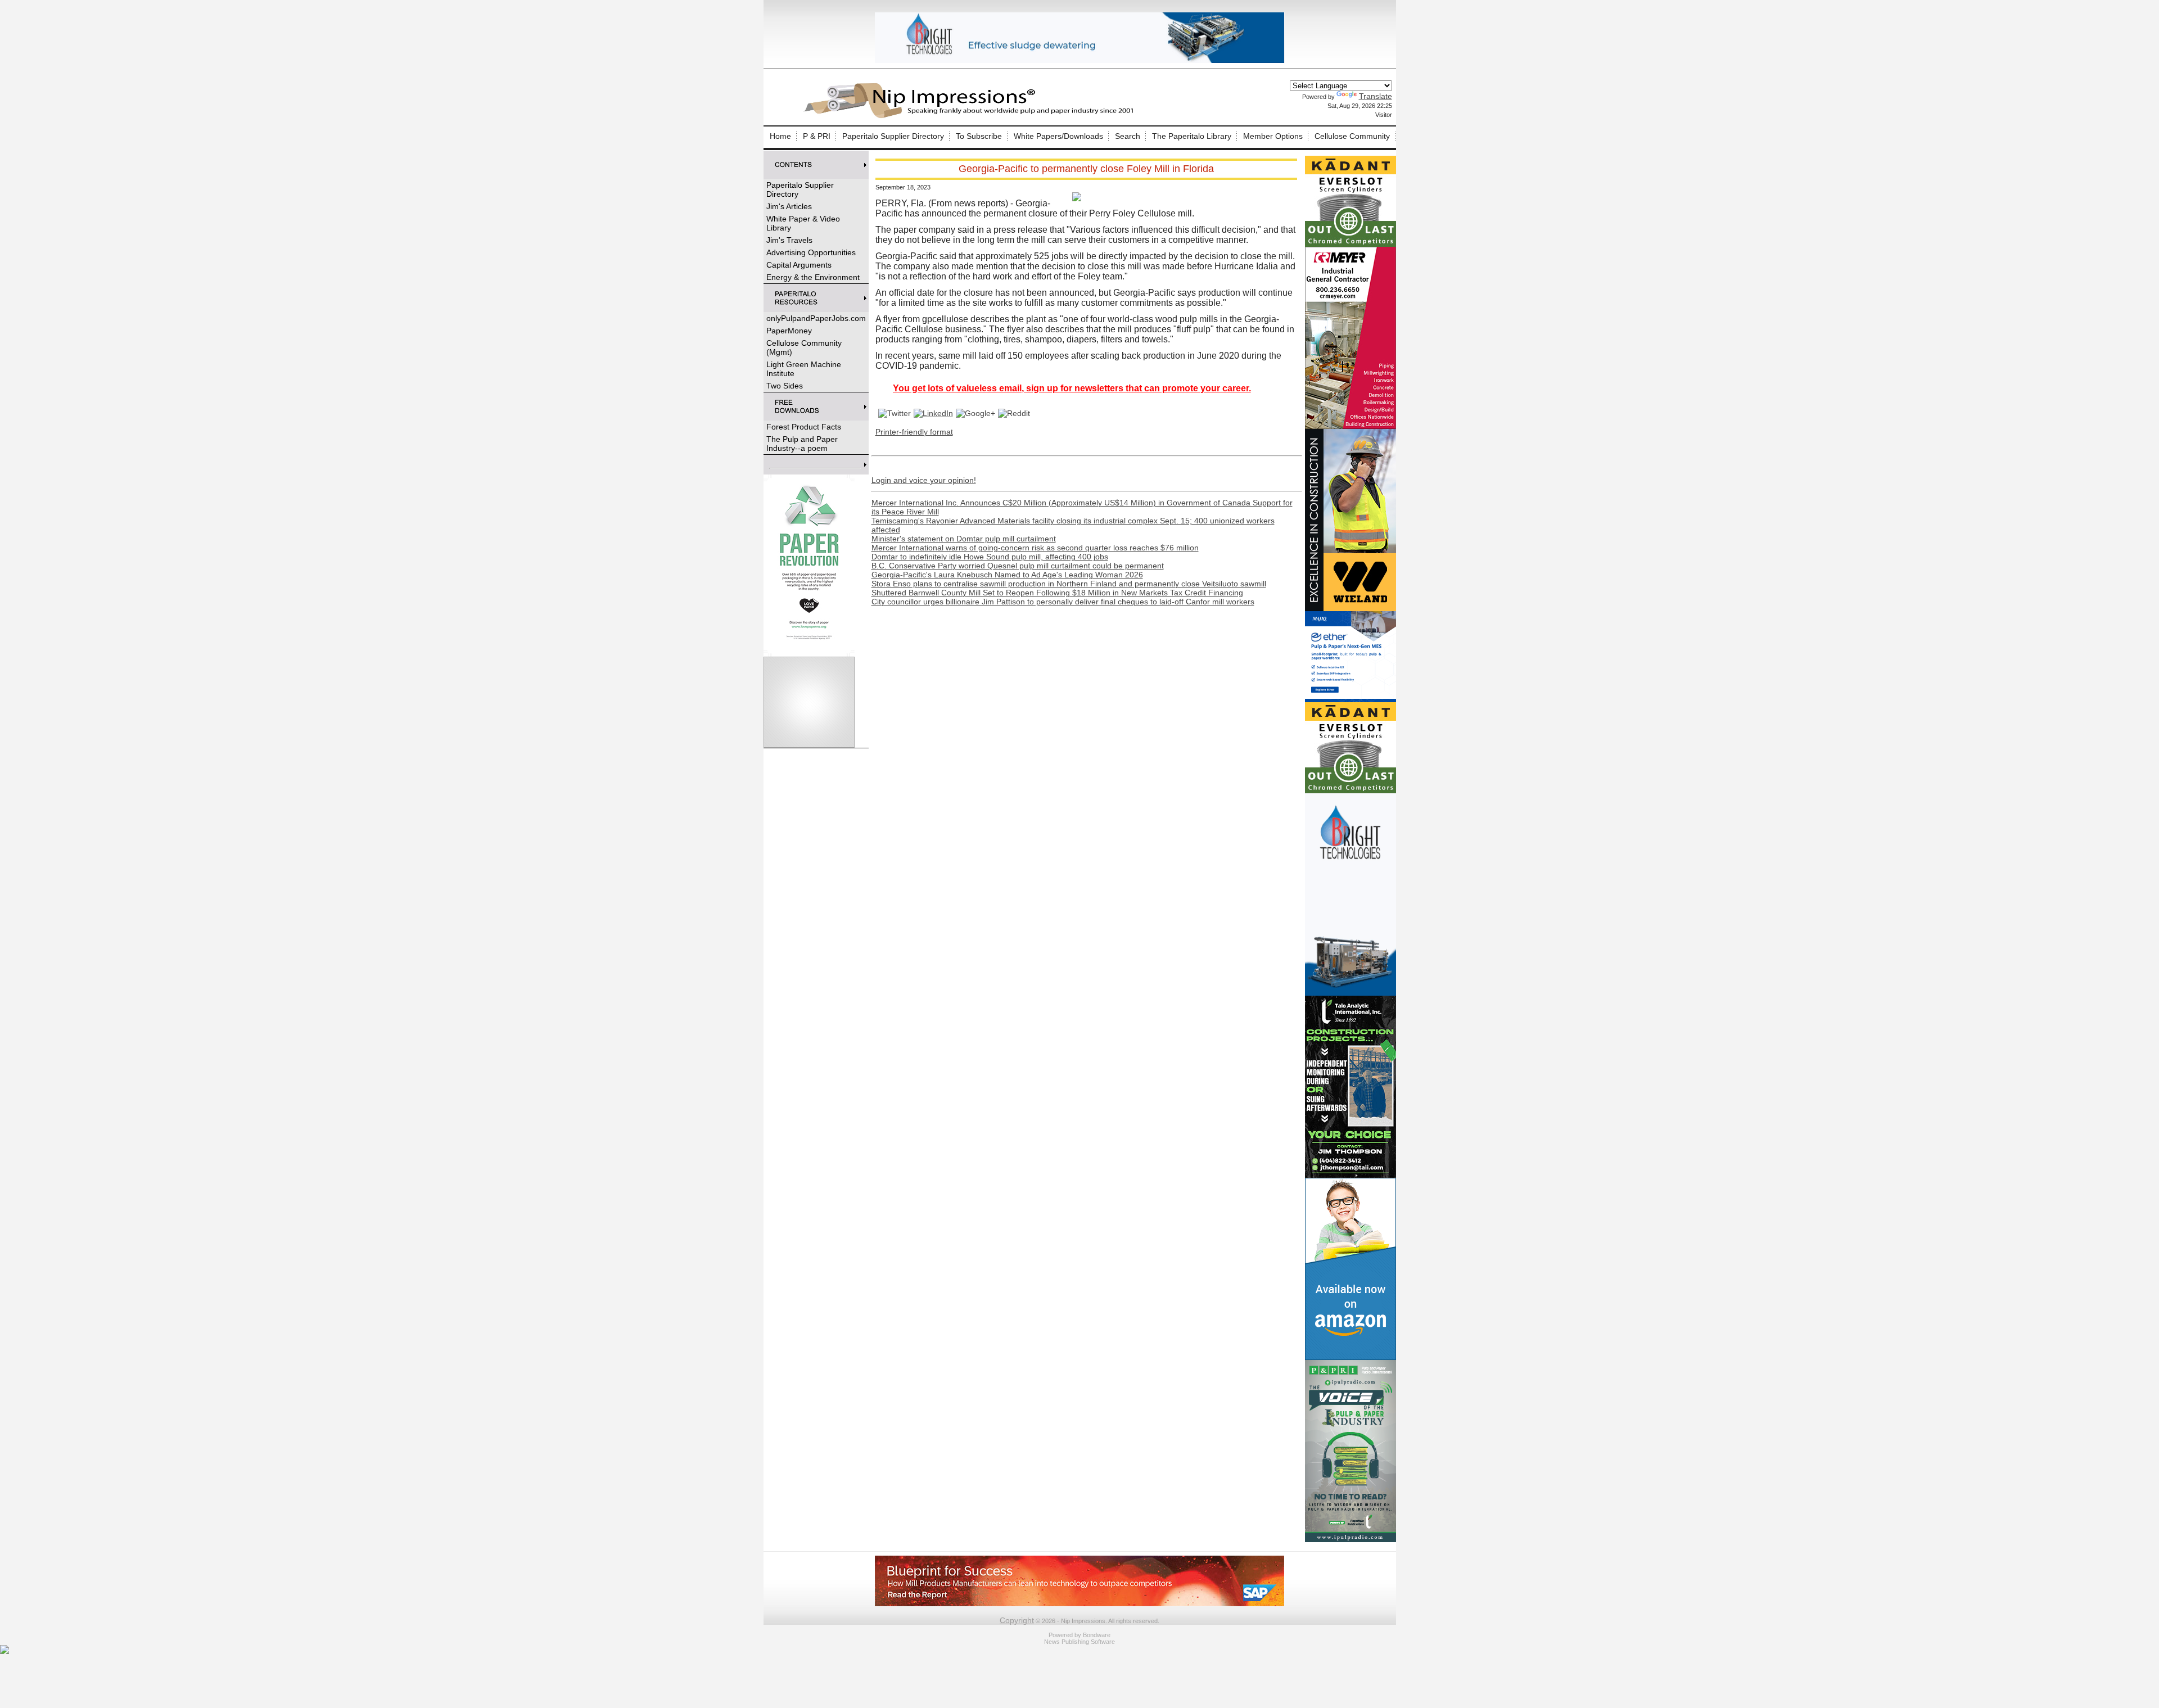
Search (1128, 136)
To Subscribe (979, 136)
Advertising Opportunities (811, 252)
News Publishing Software (1079, 1642)
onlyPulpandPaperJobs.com (816, 318)
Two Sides (785, 386)
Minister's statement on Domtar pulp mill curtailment (964, 539)
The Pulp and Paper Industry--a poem (802, 444)
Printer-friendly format (914, 432)
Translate (1376, 96)
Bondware (1097, 1635)
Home (780, 136)
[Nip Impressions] (972, 116)
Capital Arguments (799, 265)
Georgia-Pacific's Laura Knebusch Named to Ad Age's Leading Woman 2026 (1007, 575)
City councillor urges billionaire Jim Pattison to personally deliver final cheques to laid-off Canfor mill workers (1063, 602)
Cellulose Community (1352, 136)
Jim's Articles (789, 206)
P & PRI (817, 136)
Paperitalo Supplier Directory (893, 136)
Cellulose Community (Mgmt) (804, 347)
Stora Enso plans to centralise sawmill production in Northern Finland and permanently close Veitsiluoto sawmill (1069, 584)
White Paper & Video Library (803, 223)
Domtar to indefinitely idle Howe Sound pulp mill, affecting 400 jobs (990, 557)
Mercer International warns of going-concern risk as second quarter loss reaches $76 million (1035, 548)
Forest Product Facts (804, 427)
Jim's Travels (789, 240)
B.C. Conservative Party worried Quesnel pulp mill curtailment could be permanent (1018, 566)
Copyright (1017, 1620)
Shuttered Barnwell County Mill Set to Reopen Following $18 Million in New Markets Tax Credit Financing (1057, 593)
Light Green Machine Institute (804, 369)
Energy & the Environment (813, 277)
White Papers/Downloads (1058, 136)
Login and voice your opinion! (924, 480)
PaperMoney (789, 331)
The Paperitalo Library (1192, 136)
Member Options (1273, 136)
